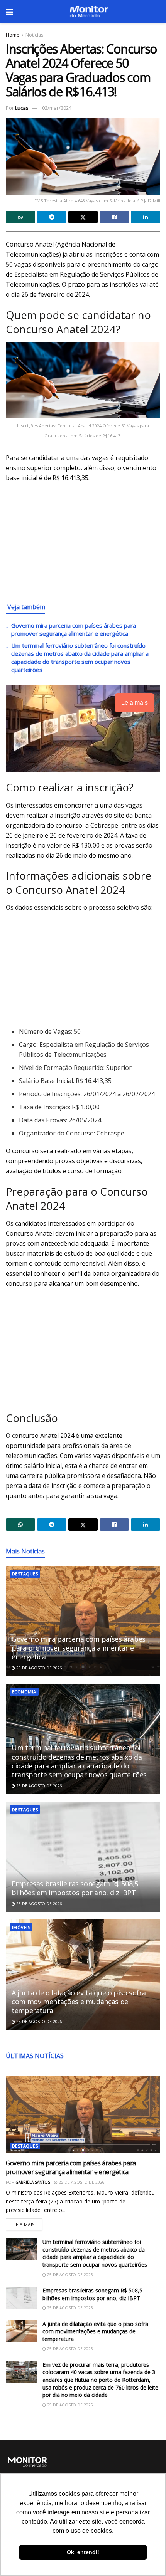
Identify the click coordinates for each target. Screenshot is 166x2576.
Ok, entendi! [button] (83, 2552)
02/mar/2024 (57, 108)
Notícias (34, 35)
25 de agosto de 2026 (39, 1668)
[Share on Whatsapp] (20, 217)
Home (13, 35)
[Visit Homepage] (89, 12)
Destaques (25, 1574)
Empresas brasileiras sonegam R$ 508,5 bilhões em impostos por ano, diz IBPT (75, 1888)
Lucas (22, 108)
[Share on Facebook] (114, 217)
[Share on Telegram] (52, 217)
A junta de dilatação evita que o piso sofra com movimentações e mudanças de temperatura (79, 2002)
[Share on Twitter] (83, 217)
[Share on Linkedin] (146, 217)
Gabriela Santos (33, 2182)
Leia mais (28, 2223)
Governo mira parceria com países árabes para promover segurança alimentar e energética (74, 629)
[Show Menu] (9, 12)
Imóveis (21, 1927)
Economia (24, 1692)
